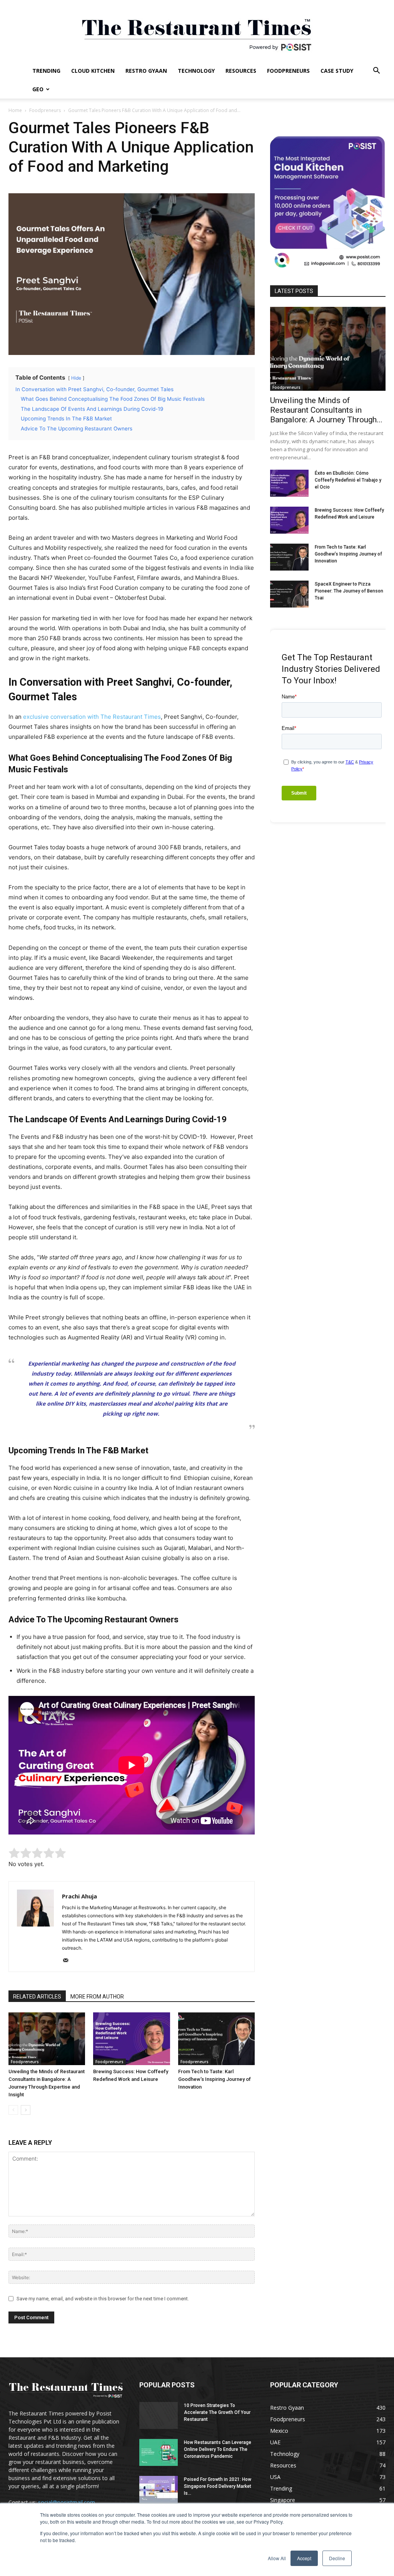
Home (15, 110)
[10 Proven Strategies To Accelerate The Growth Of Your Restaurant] (159, 2415)
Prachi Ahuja (79, 1896)
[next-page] (26, 2110)
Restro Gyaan (146, 71)
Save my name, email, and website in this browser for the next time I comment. (103, 2299)
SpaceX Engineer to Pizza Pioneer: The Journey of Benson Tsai (349, 591)
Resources (241, 71)
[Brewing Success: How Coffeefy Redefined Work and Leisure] (131, 2039)
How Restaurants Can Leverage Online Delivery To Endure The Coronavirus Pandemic (218, 2449)
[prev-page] (13, 2110)
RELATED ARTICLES (37, 1997)
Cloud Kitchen (93, 71)
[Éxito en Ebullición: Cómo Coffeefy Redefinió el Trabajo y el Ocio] (289, 483)
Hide (76, 378)
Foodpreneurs (288, 71)
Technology (196, 71)
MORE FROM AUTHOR (97, 1997)
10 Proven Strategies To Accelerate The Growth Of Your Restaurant (217, 2412)
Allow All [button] (277, 2558)
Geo (38, 89)
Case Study (337, 71)
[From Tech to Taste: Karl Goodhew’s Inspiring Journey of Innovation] (216, 2039)
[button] (376, 71)
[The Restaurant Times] (197, 31)
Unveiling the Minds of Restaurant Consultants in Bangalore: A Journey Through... (326, 410)
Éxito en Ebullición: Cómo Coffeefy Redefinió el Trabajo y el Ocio (348, 480)
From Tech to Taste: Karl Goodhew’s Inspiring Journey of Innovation (215, 2079)
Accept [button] (304, 2558)
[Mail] (68, 1961)
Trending (46, 71)
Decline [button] (337, 2558)
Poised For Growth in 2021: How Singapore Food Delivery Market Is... (218, 2486)
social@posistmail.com (67, 2502)
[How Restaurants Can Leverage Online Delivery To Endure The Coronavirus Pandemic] (159, 2452)
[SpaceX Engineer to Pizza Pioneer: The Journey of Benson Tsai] (289, 594)
